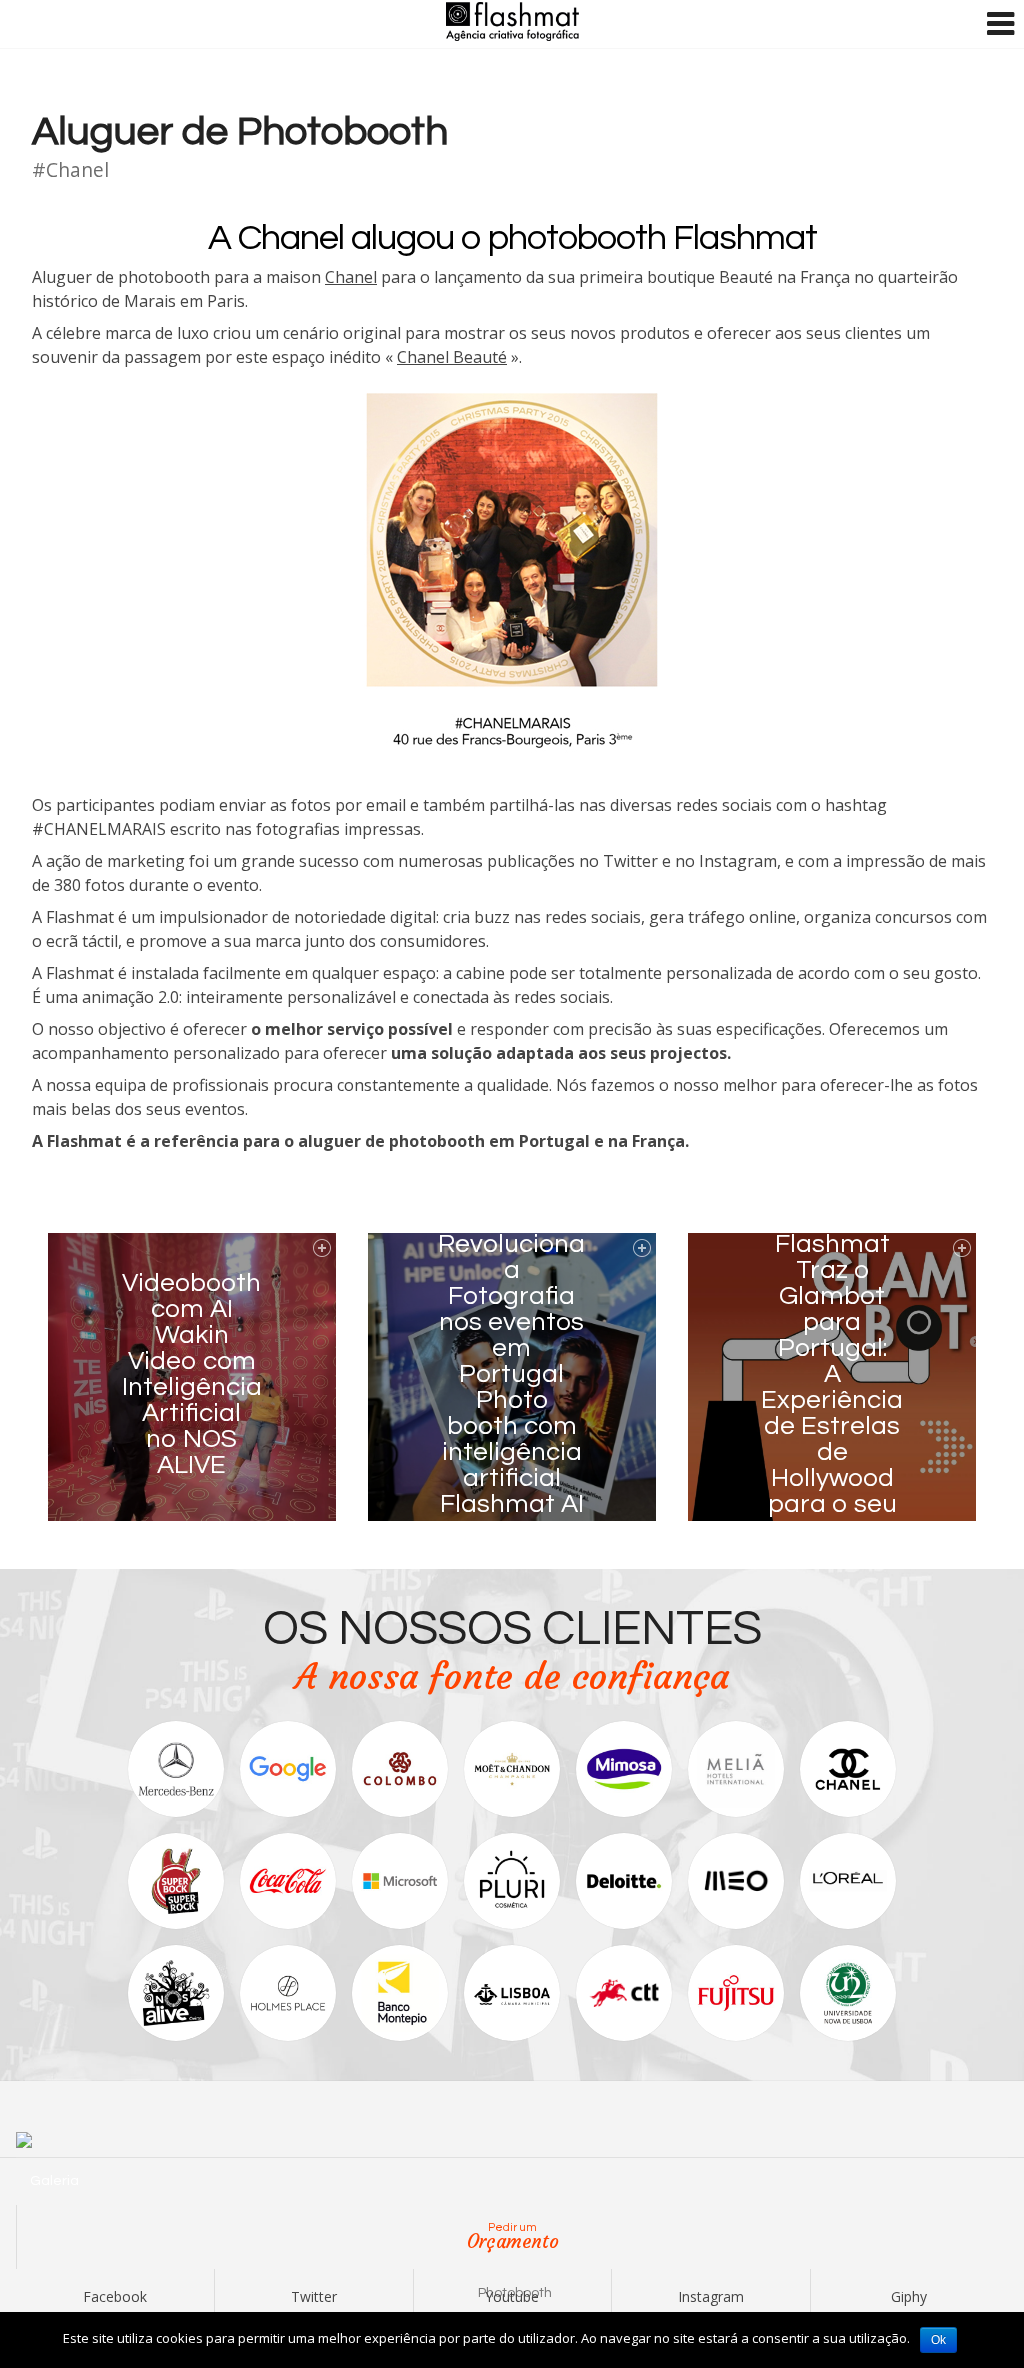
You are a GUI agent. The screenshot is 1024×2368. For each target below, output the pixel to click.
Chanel (351, 277)
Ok (938, 2340)
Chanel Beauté (452, 357)
